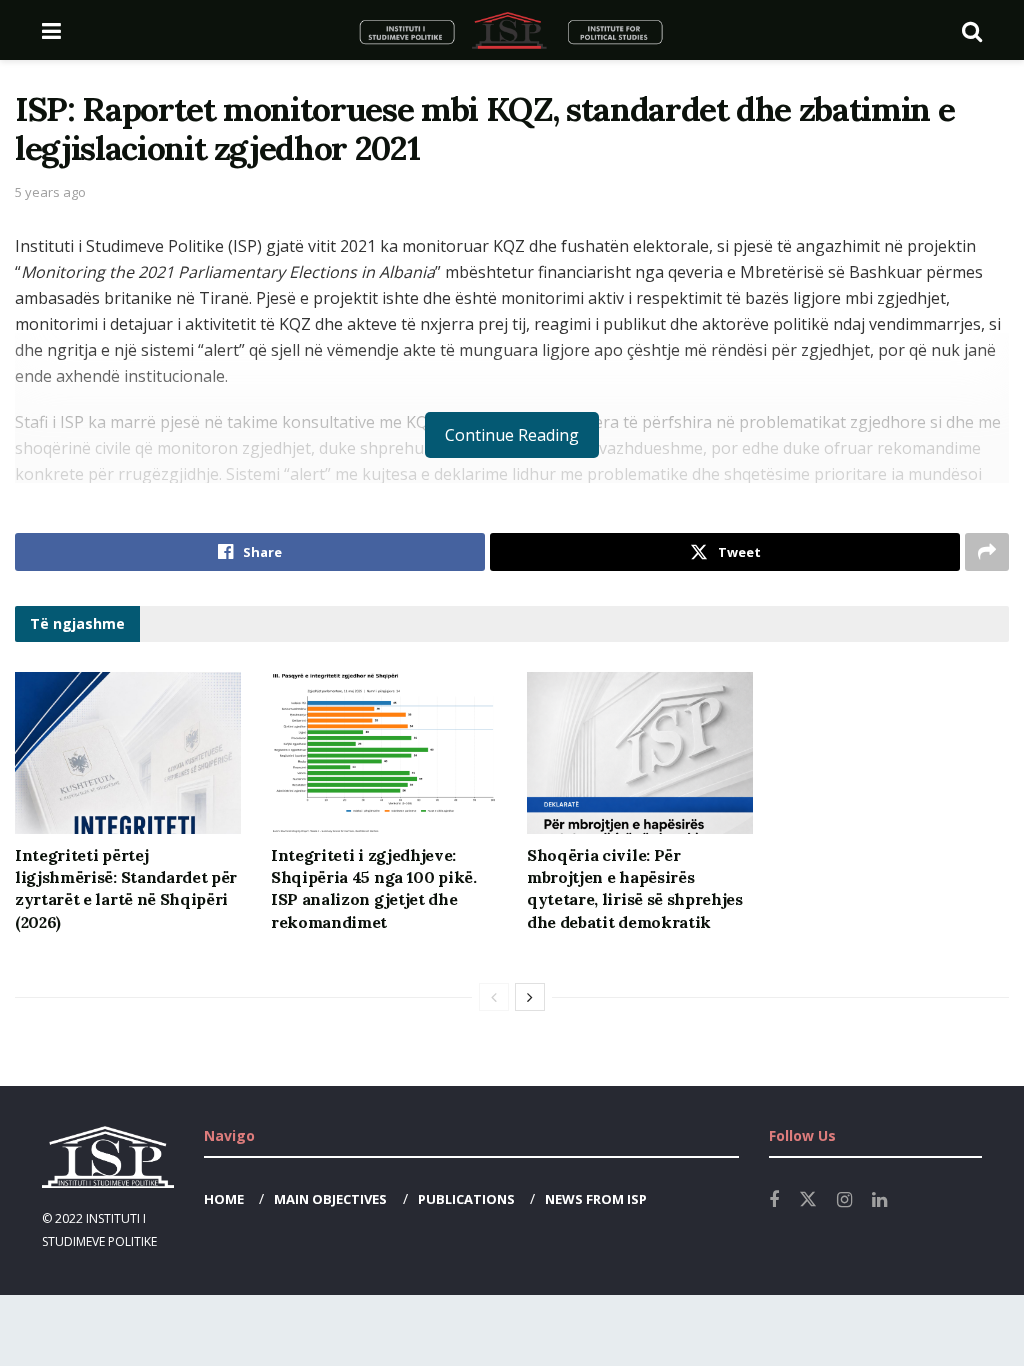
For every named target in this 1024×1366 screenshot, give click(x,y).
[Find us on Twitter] (808, 1200)
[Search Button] (972, 30)
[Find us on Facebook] (774, 1200)
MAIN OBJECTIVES (330, 1199)
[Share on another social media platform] (987, 552)
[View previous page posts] (494, 997)
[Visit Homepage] (511, 30)
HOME (224, 1199)
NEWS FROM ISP (596, 1199)
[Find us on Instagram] (844, 1200)
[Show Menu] (51, 30)
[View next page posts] (530, 997)
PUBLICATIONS (466, 1199)
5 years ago (50, 192)
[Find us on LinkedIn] (879, 1200)
